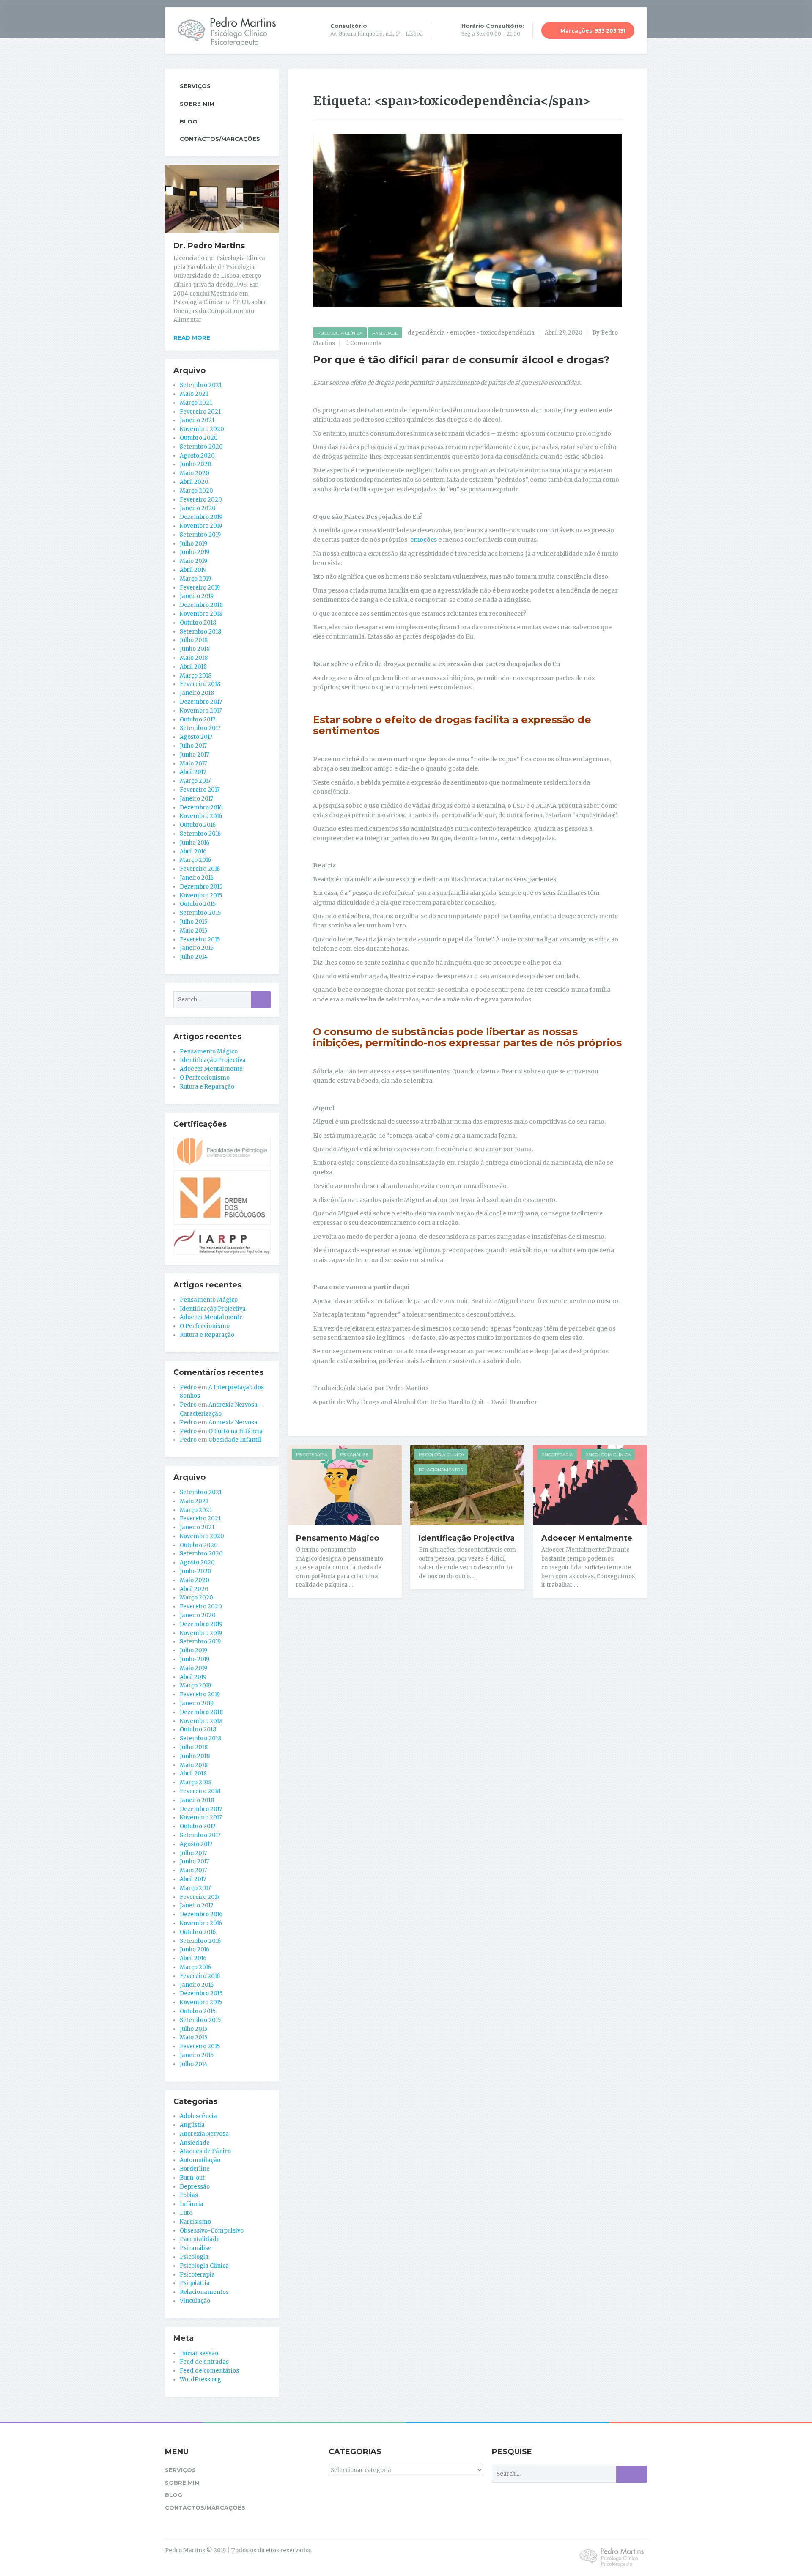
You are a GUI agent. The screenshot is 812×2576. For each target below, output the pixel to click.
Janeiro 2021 (197, 420)
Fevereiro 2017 (200, 790)
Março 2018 (196, 676)
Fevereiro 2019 (200, 588)
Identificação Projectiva (467, 1538)
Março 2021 (196, 403)
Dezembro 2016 (201, 808)
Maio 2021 (194, 394)
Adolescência (198, 2116)
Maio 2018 (194, 658)
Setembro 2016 (200, 834)
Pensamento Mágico (337, 1538)
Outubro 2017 (198, 720)
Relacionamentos (441, 1470)
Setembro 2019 (200, 535)
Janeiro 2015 (197, 948)
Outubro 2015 (198, 904)
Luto (186, 2213)
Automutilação (200, 2160)
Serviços (195, 86)
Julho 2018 (194, 640)
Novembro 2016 (201, 816)
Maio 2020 (195, 473)
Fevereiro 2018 (200, 684)
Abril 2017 (193, 772)
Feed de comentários (209, 2371)
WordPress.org (200, 2380)
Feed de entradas (204, 2362)
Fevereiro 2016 (200, 869)
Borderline (195, 2169)
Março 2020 (196, 491)
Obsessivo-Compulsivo (212, 2231)
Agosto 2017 (196, 737)
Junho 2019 (195, 552)
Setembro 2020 (201, 447)
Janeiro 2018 (197, 693)
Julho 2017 (193, 746)
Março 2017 (195, 781)
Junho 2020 (196, 464)
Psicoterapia (312, 1455)
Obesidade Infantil (235, 1440)
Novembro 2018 (201, 614)
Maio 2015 (193, 931)
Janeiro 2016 (197, 878)
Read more (192, 337)
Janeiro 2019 (197, 596)
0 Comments (363, 343)
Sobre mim (197, 104)
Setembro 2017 (200, 728)
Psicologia (194, 2257)
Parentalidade (200, 2239)
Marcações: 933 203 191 (592, 31)
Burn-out (192, 2178)
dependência (426, 333)
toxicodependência (507, 333)
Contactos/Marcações (220, 139)
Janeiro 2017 (196, 799)
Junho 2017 (194, 755)
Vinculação (195, 2301)
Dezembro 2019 (201, 517)
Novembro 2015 (201, 896)
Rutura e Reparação (207, 1087)
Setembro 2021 (201, 385)
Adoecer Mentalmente (587, 1538)
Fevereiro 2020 (201, 500)
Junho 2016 (195, 843)
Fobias (189, 2195)
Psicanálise (354, 1455)
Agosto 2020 (197, 456)
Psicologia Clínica (340, 333)
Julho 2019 (193, 544)
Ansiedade (385, 333)
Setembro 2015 (200, 913)
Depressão (195, 2187)
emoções (463, 333)
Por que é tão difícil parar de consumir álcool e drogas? (461, 360)
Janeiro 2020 (198, 508)
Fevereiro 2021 (200, 412)
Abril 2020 (194, 482)
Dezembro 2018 (201, 605)
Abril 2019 (193, 570)
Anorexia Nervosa (233, 1422)
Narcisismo (195, 2222)
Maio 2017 (193, 764)
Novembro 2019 (201, 526)
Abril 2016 (193, 852)
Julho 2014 (194, 957)
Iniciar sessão (199, 2353)
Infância (192, 2204)
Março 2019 (195, 579)
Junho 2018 (195, 649)
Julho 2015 (193, 922)
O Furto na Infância (236, 1431)
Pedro (188, 1387)
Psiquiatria (195, 2283)
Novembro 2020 (202, 429)
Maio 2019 (193, 561)
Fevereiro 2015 (200, 940)
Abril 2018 (193, 667)
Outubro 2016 (198, 825)
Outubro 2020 (199, 438)
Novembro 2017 (201, 711)
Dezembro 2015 (201, 887)
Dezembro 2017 (201, 702)
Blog (188, 121)
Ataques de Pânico (205, 2151)
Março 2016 (195, 860)
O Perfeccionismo (205, 1078)
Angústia (192, 2125)
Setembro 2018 (200, 632)
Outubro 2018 (198, 623)
